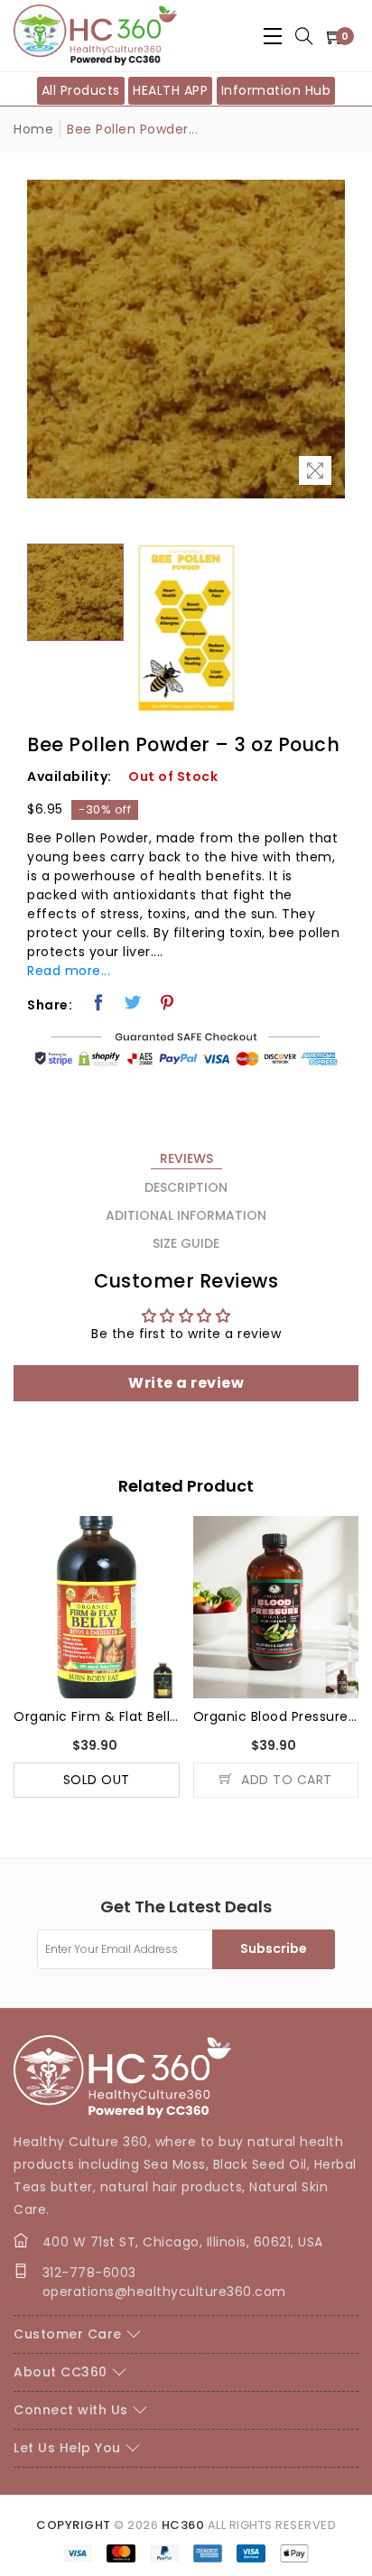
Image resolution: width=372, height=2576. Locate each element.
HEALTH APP (170, 90)
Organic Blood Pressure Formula (276, 1716)
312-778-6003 (89, 2273)
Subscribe (274, 1948)
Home (33, 129)
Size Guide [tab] (186, 1243)
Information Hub (276, 90)
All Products (81, 90)
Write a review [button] (186, 1383)
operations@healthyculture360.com (164, 2292)
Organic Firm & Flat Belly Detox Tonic (97, 1716)
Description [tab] (186, 1187)
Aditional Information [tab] (186, 1215)
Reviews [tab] (186, 1158)
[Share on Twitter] (133, 1002)
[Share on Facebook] (99, 1002)
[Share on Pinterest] (167, 1002)
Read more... (69, 971)
